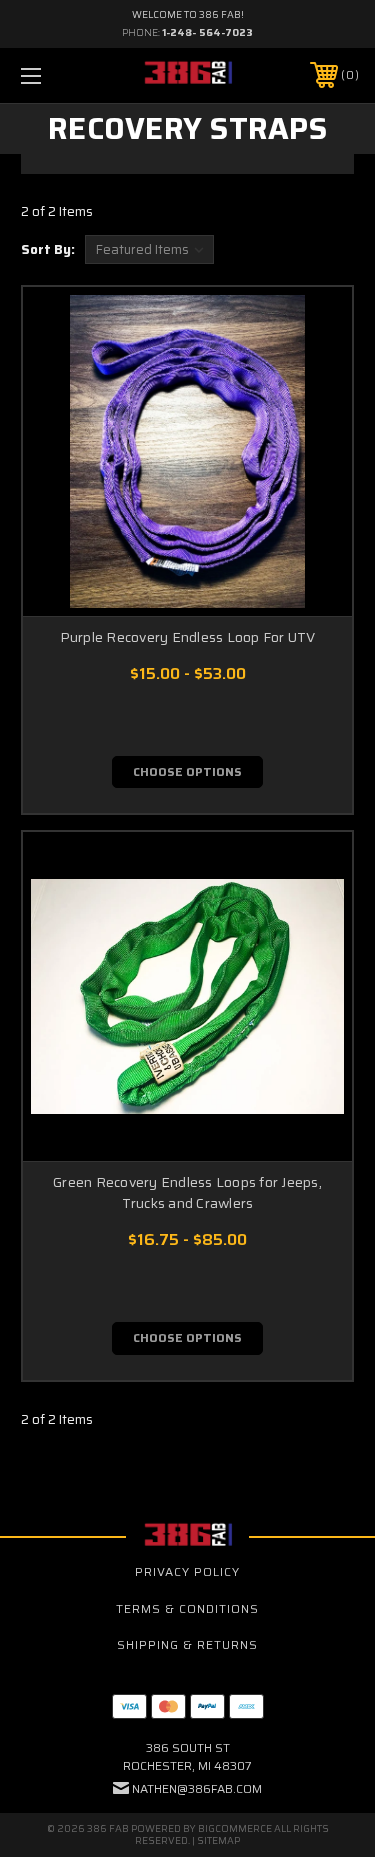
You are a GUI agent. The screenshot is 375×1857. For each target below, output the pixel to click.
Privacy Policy (187, 1571)
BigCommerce (235, 1828)
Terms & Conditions (187, 1608)
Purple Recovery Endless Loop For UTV (188, 637)
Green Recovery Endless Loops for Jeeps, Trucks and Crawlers (187, 1192)
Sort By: (48, 249)
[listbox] (149, 249)
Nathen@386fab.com (197, 1788)
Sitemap (218, 1840)
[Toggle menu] (54, 75)
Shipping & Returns (187, 1644)
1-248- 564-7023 (207, 32)
